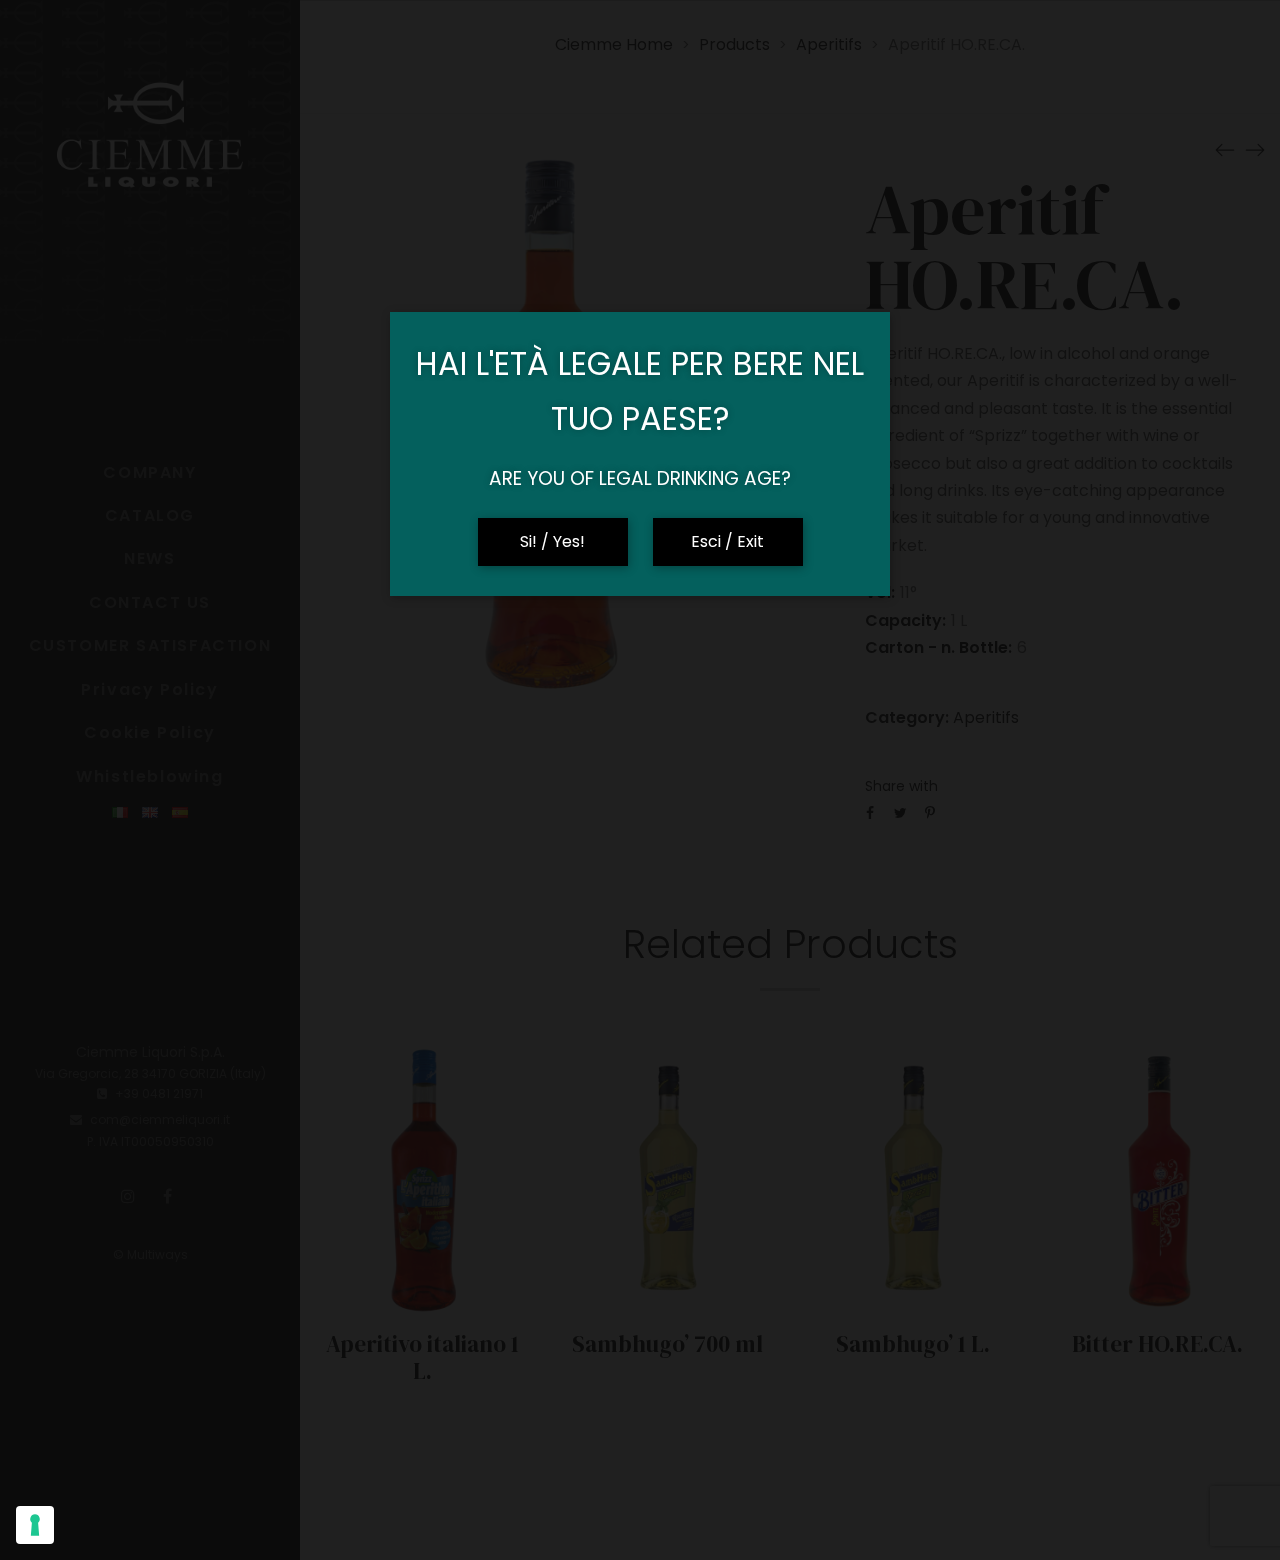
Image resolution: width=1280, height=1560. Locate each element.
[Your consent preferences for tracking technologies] (35, 1525)
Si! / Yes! (552, 541)
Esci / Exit (727, 541)
